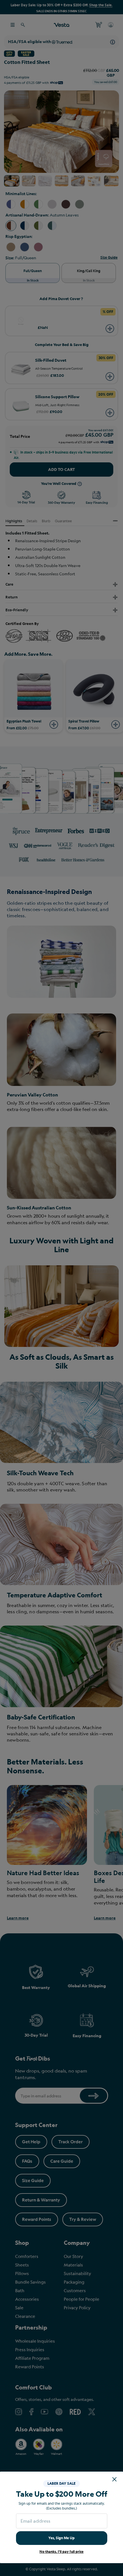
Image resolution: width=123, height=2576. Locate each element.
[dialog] (61, 1288)
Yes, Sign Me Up (61, 2538)
